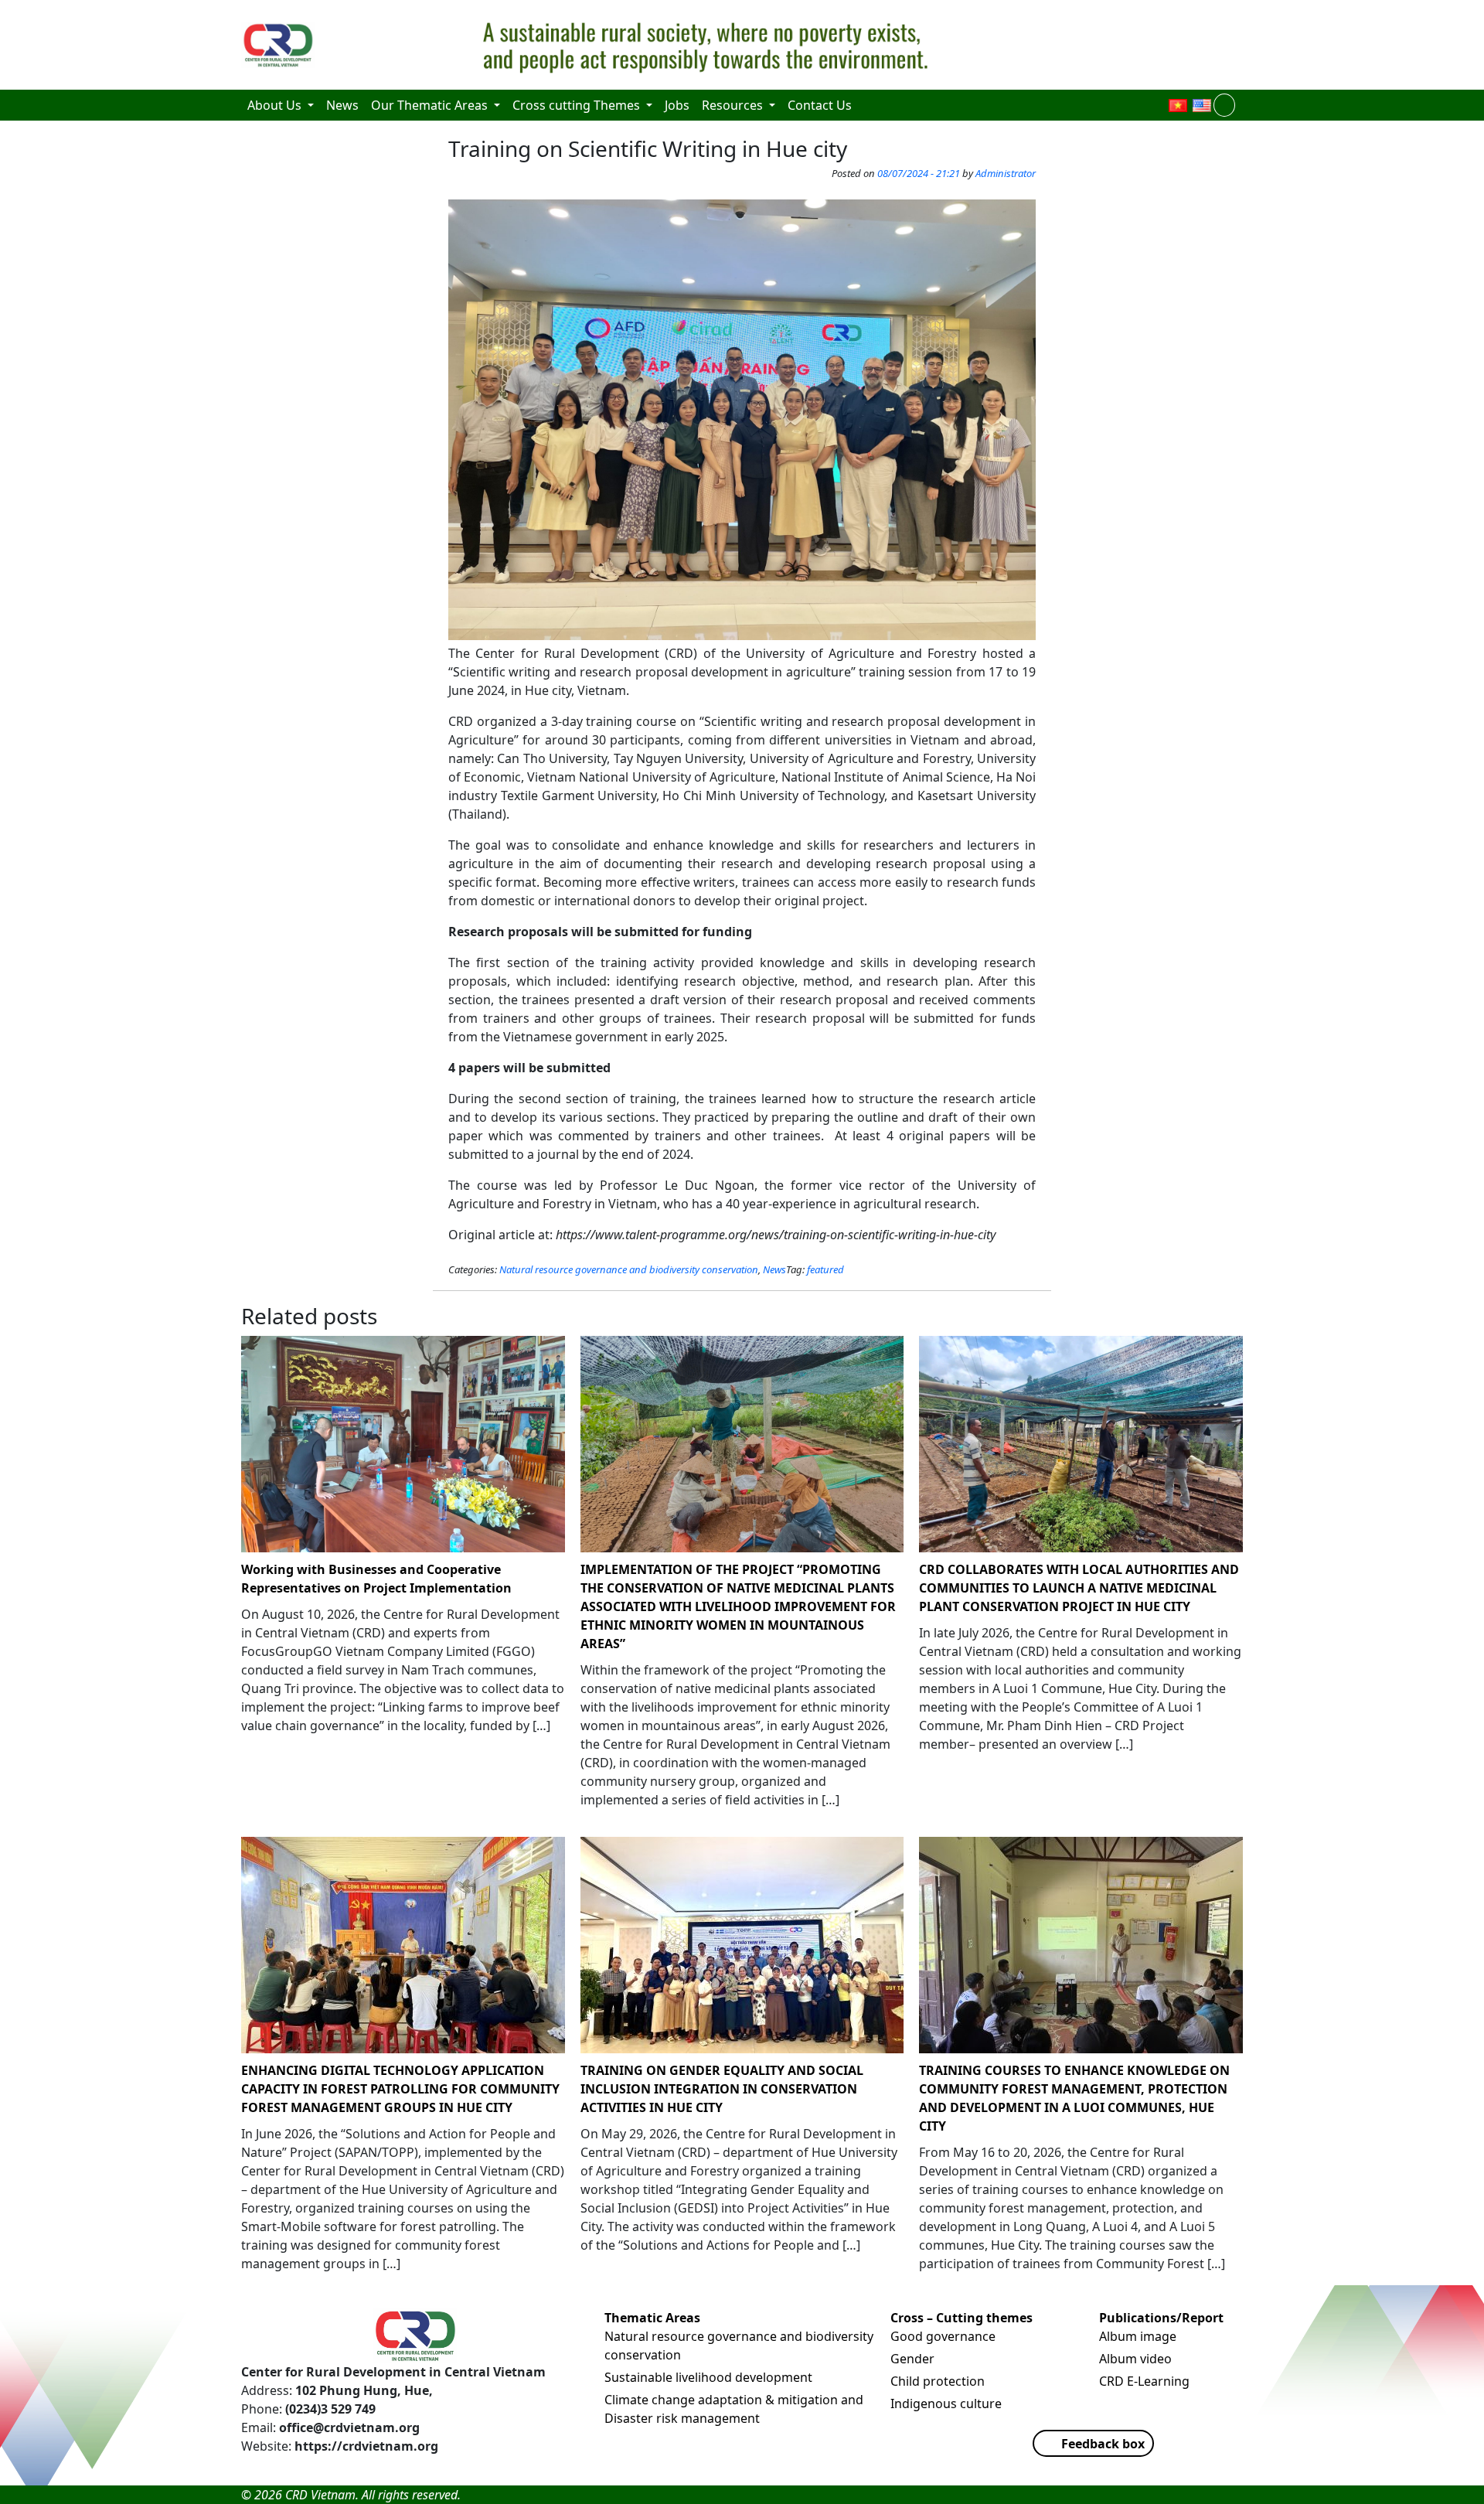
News (774, 1269)
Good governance (943, 2336)
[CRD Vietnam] (280, 45)
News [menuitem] (342, 105)
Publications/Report (1161, 2318)
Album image (1138, 2336)
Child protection (938, 2381)
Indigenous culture (946, 2403)
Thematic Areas (652, 2318)
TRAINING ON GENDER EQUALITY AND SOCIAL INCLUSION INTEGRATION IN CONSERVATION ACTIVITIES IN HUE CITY (722, 2089)
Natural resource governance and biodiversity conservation (629, 1269)
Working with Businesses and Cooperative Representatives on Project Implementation (376, 1579)
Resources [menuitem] (734, 105)
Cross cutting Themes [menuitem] (578, 105)
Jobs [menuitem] (677, 105)
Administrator (1006, 173)
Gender (912, 2359)
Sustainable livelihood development (708, 2377)
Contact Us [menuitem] (820, 105)
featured (825, 1269)
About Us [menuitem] (276, 105)
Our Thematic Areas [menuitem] (431, 105)
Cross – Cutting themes (962, 2318)
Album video (1135, 2359)
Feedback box (1103, 2444)
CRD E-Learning (1144, 2381)
